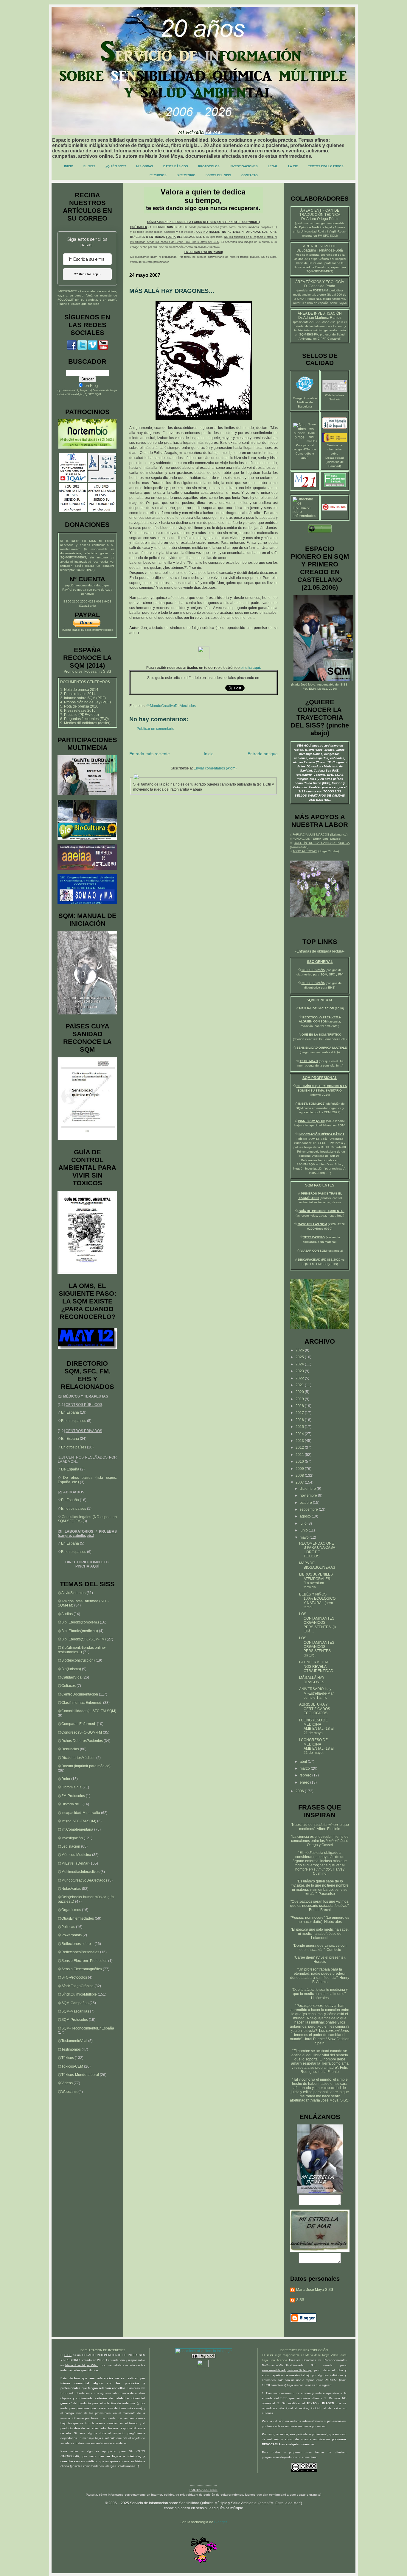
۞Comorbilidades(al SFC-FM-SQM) (87, 1711)
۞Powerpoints (70, 1935)
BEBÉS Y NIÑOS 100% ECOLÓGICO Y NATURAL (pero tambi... (317, 1601)
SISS (344, 684)
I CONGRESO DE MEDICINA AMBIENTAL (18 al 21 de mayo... (316, 1727)
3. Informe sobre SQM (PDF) (83, 698)
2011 (300, 1455)
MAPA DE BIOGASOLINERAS (317, 1565)
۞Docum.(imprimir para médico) (84, 1766)
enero (305, 1782)
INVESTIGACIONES (244, 166)
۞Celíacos (67, 1686)
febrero (306, 1775)
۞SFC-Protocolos (72, 1977)
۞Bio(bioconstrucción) (76, 1660)
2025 (300, 1357)
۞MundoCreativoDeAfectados (171, 706)
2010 (300, 1462)
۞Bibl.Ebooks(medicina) (78, 1631)
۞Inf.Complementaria (76, 1829)
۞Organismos (69, 1910)
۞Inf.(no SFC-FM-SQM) (77, 1821)
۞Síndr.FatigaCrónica (76, 1986)
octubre (306, 1503)
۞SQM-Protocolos (73, 2020)
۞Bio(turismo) (69, 1669)
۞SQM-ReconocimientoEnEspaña (86, 2028)
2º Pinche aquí (87, 274)
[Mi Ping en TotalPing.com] (203, 2357)
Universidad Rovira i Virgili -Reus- (323, 231)
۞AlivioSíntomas (72, 1593)
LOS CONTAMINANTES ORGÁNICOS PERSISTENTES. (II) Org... (317, 1647)
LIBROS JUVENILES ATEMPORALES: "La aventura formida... (316, 1581)
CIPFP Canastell (329, 339)
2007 (300, 1482)
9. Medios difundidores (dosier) (85, 723)
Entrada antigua (263, 754)
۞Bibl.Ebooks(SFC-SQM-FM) (82, 1639)
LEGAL (273, 166)
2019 (300, 1399)
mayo (305, 1537)
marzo (305, 1768)
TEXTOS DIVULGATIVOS (326, 166)
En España (70, 1412)
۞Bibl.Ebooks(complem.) (78, 1622)
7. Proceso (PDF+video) (80, 715)
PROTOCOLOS (209, 166)
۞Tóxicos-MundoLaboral (78, 2075)
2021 (300, 1385)
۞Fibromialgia (70, 1787)
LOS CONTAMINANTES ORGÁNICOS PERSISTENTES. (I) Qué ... (317, 1623)
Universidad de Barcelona (312, 267)
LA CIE (293, 166)
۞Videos (65, 2083)
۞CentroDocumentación (78, 1694)
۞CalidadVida (70, 1677)
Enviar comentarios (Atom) (215, 768)
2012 (300, 1448)
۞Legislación (69, 1846)
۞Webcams (68, 2092)
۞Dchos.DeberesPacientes (80, 1741)
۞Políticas (66, 1927)
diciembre (308, 1489)
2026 (300, 1350)
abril (304, 1762)
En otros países (74, 1421)
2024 (300, 1364)
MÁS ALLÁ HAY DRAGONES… (313, 1680)
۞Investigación (70, 1838)
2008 (300, 1476)
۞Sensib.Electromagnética (80, 1969)
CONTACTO (250, 175)
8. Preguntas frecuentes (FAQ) (84, 719)
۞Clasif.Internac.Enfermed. (80, 1703)
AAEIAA (315, 322)
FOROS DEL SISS (218, 175)
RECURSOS (158, 175)
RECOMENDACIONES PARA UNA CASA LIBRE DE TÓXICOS (317, 1550)
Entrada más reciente (150, 754)
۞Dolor (64, 1779)
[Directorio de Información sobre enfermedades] (305, 516)
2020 (300, 1392)
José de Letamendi (326, 1936)
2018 (300, 1406)
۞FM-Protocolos (71, 1796)
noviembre (309, 1495)
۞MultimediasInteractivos (79, 1872)
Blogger (220, 2522)
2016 (300, 1420)
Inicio (209, 754)
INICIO (69, 166)
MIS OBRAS (145, 166)
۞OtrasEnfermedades (76, 1918)
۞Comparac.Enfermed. (77, 1724)
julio (304, 1523)
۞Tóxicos (66, 2058)
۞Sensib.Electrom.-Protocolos (83, 1961)
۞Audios (65, 1614)
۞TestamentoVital (73, 2041)
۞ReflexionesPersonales (79, 1952)
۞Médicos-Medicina (74, 1855)
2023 (300, 1371)
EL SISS (89, 166)
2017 (300, 1413)
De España (70, 1469)
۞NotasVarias (69, 1889)
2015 (300, 1427)
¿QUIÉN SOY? (116, 166)
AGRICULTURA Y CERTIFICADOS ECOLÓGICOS (315, 1709)
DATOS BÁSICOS (176, 166)
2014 (300, 1434)
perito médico (305, 223)
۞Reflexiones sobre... (76, 1944)
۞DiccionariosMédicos (77, 1758)
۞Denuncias (68, 1749)
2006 (300, 1791)
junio (304, 1530)
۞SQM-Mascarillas (73, 2011)
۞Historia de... (70, 1804)
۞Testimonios (69, 2049)
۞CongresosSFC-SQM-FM (80, 1732)
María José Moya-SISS (315, 2290)
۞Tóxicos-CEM (70, 2066)
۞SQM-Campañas (73, 2003)
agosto (306, 1516)
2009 (300, 1469)
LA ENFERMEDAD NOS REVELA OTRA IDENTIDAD (316, 1666)
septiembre (309, 1509)
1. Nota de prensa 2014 (79, 690)
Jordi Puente (314, 2039)
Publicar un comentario (156, 729)
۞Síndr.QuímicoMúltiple (77, 1994)
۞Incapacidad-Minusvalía (79, 1813)
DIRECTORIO (186, 175)
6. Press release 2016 (78, 711)
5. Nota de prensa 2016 (79, 706)
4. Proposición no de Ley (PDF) (86, 702)
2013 (300, 1441)
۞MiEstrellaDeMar (73, 1863)
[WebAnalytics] (203, 2366)
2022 (300, 1378)
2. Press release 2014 (78, 694)
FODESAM (320, 290)
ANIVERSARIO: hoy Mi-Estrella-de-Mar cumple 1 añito (316, 1693)
